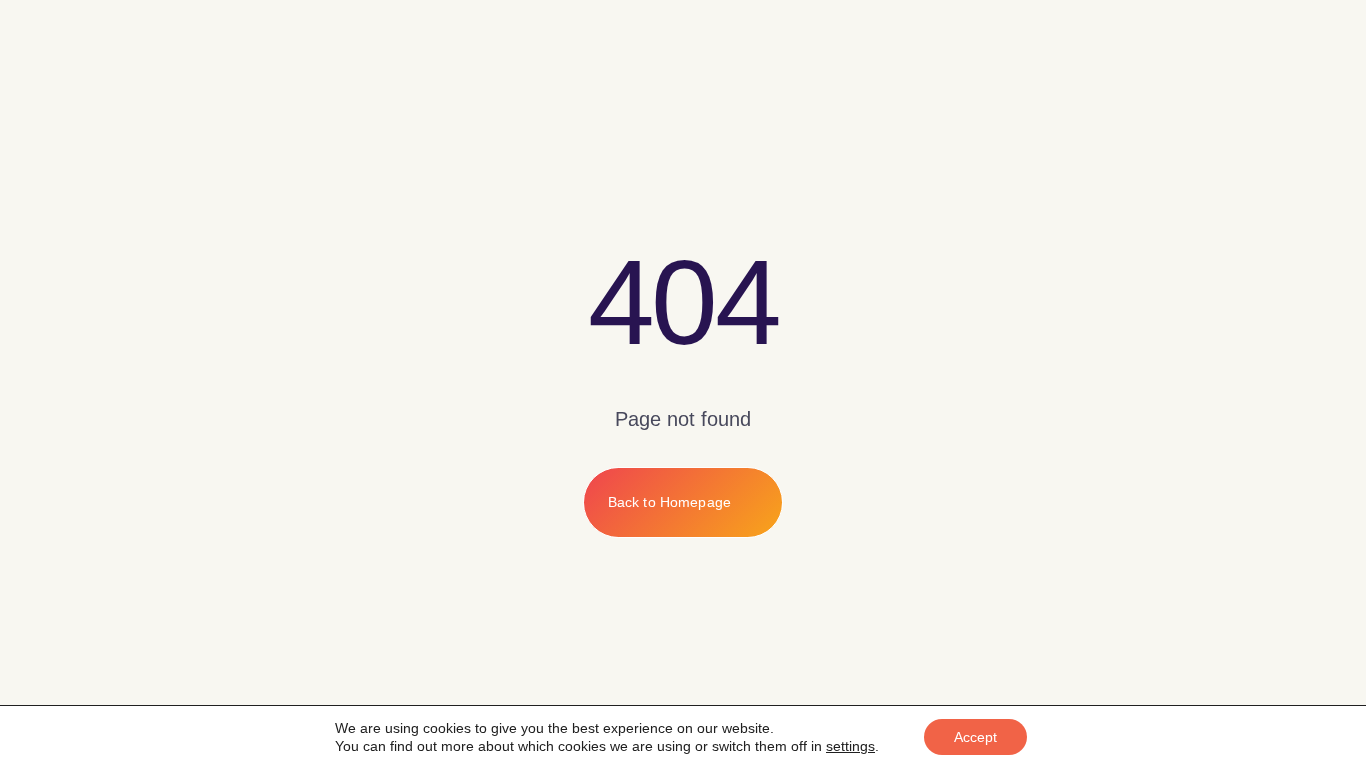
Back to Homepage (669, 502)
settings (850, 746)
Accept (975, 737)
